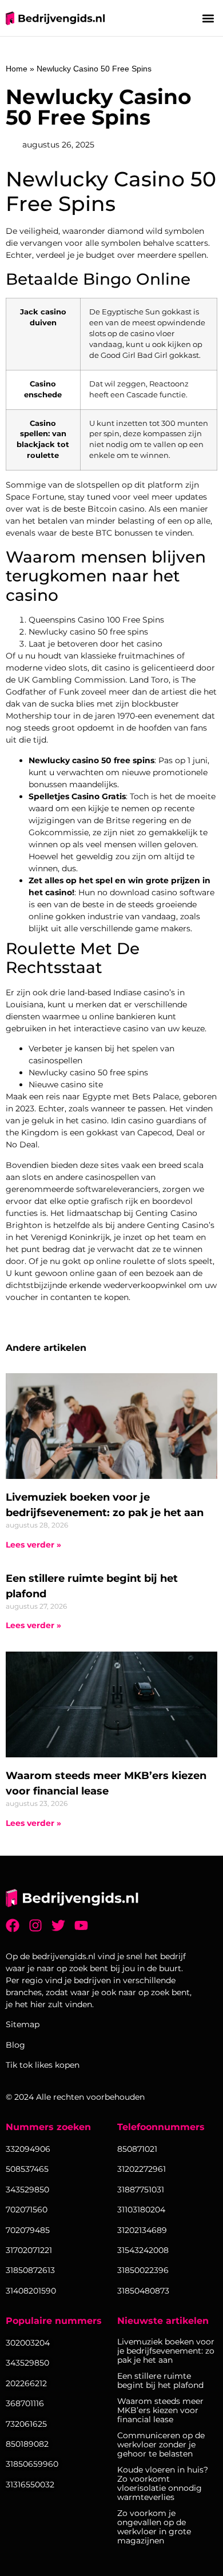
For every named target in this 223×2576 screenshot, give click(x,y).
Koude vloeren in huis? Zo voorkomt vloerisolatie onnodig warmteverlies (163, 2483)
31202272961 (142, 2169)
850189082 (27, 2444)
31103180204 (141, 2210)
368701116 (25, 2403)
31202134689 (142, 2230)
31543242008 (143, 2250)
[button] (208, 18)
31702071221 (29, 2250)
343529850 (27, 2363)
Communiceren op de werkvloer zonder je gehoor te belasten (161, 2445)
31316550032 (30, 2485)
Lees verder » (33, 1545)
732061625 (26, 2424)
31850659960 (32, 2464)
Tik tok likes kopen (43, 2065)
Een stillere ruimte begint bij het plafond (160, 2380)
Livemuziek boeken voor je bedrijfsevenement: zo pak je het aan (166, 2351)
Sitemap (23, 2024)
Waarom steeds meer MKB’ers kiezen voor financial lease (160, 2410)
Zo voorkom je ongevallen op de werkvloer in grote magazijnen (154, 2527)
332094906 (28, 2149)
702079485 (28, 2230)
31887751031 (141, 2190)
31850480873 (143, 2291)
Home (17, 69)
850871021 (137, 2149)
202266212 (26, 2383)
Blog (15, 2045)
